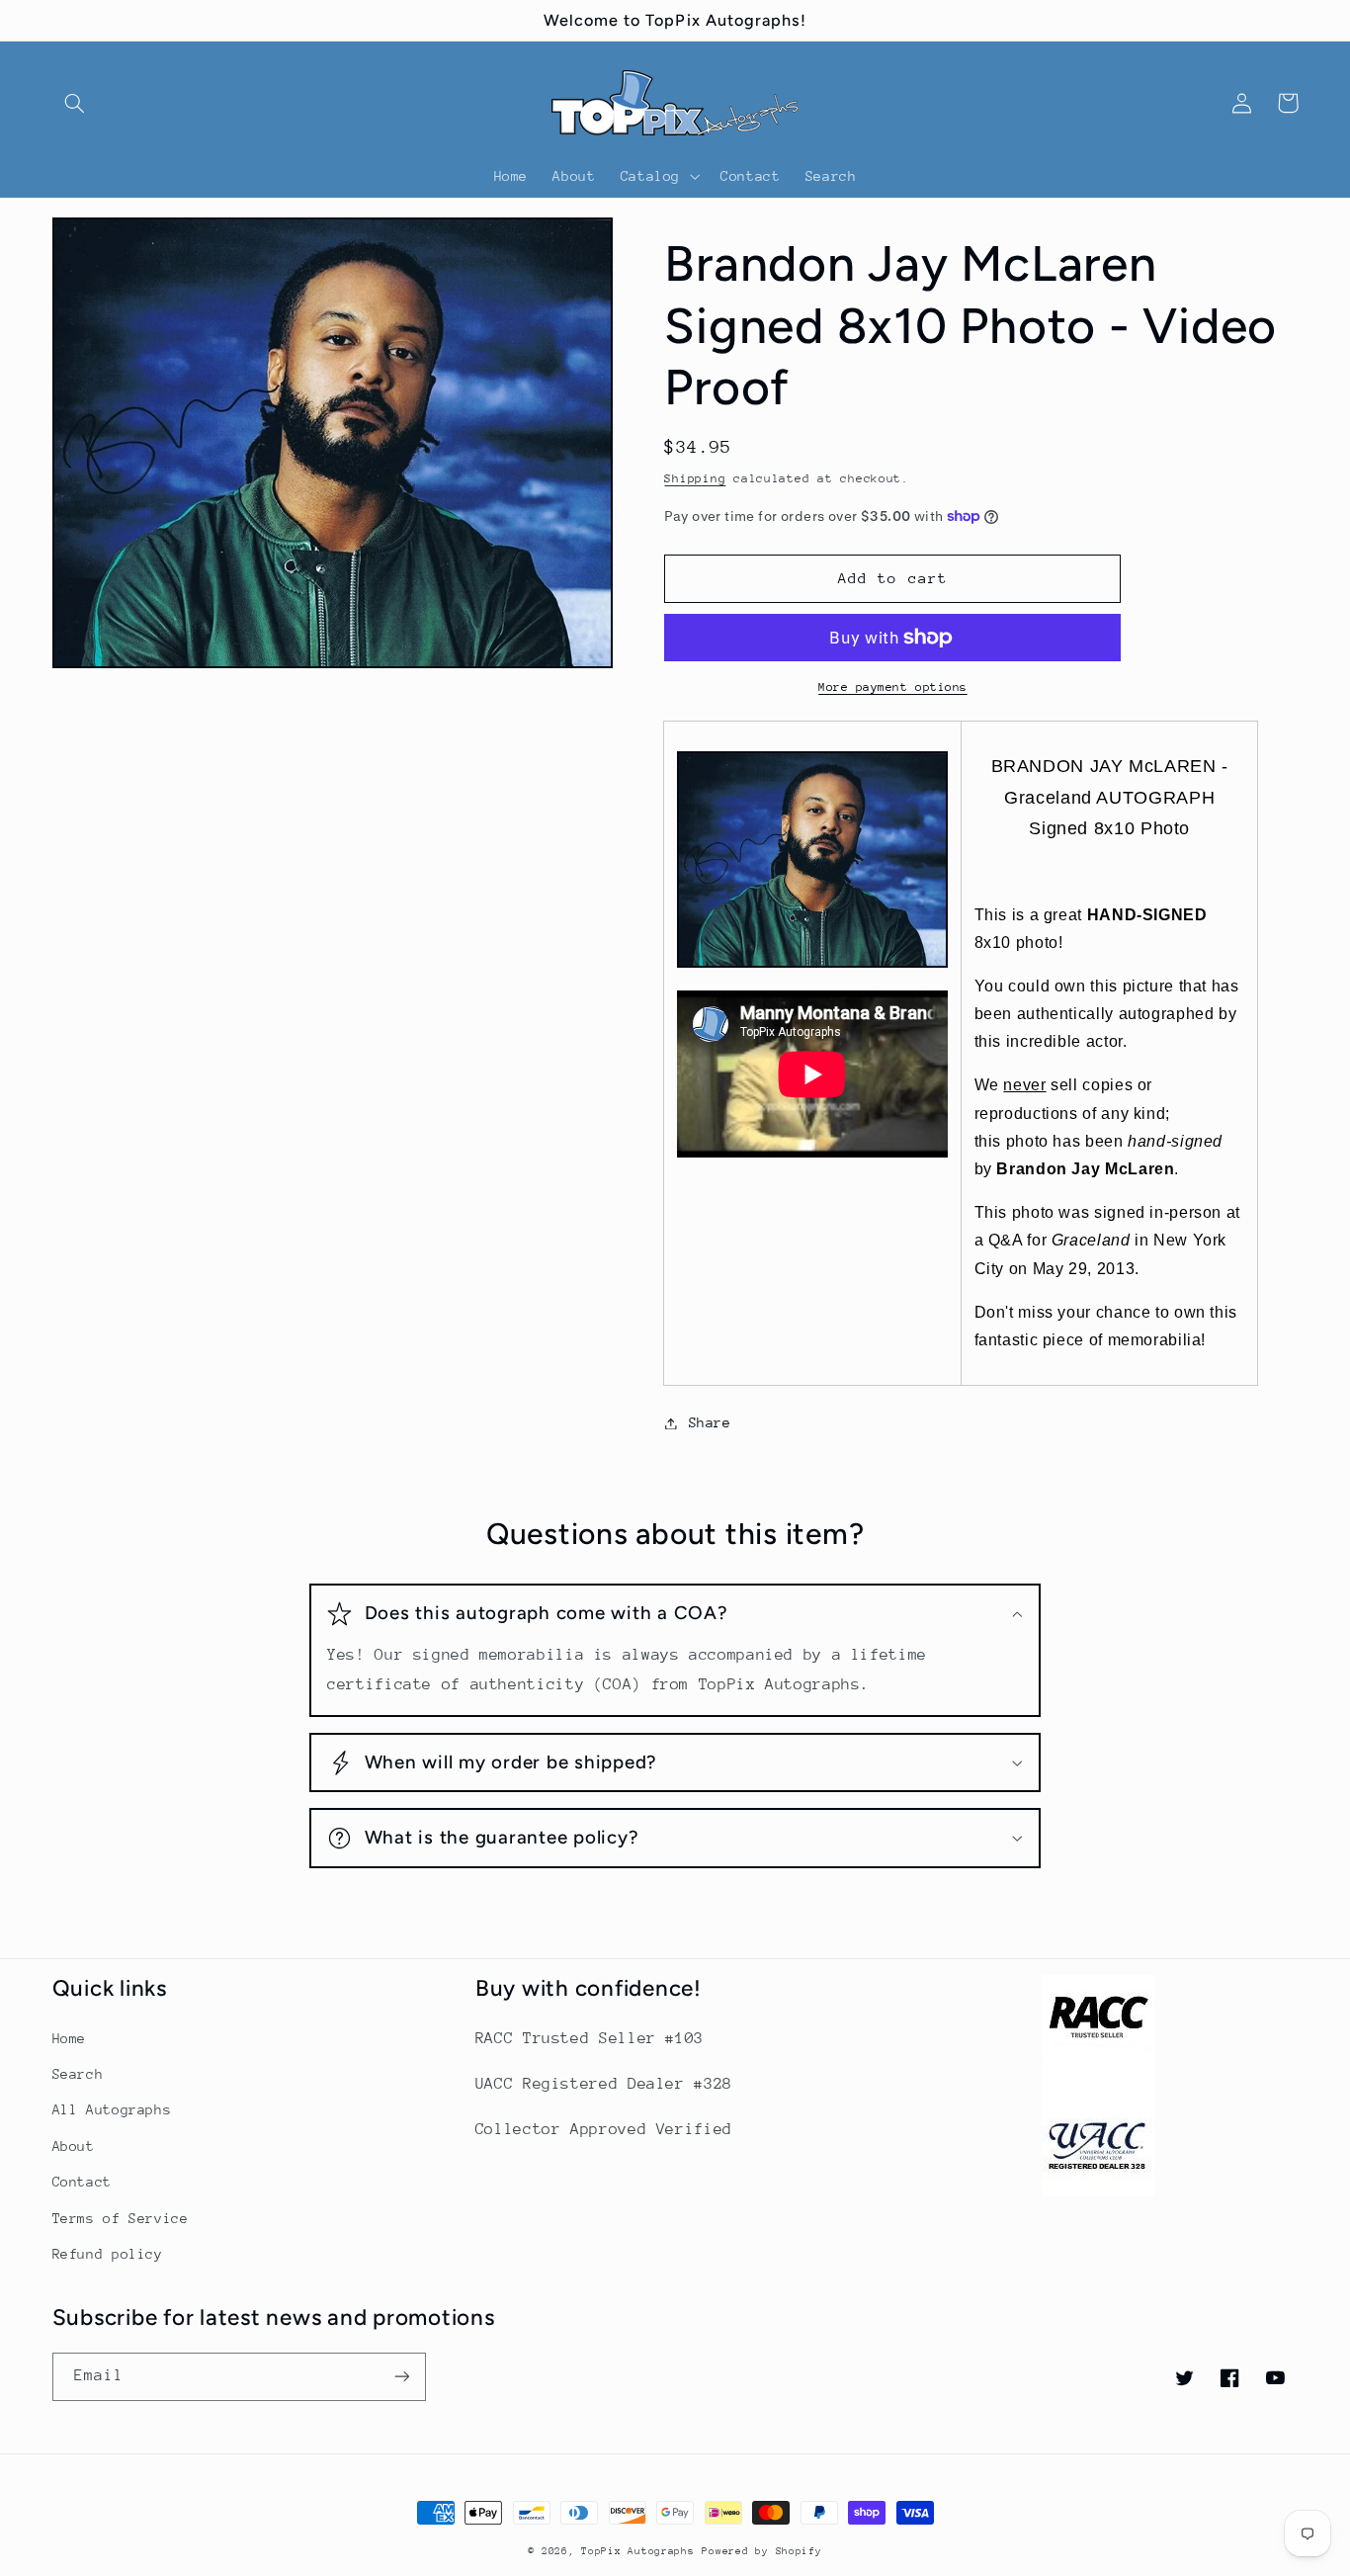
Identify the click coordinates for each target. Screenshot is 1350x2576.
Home (70, 2038)
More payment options (893, 687)
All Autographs (112, 2109)
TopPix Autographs (638, 2551)
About (74, 2146)
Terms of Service (121, 2218)
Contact (82, 2182)
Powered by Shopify (761, 2551)
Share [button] (710, 1422)
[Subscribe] (401, 2377)
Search (78, 2074)
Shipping (695, 478)
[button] (75, 103)
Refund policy (108, 2254)
